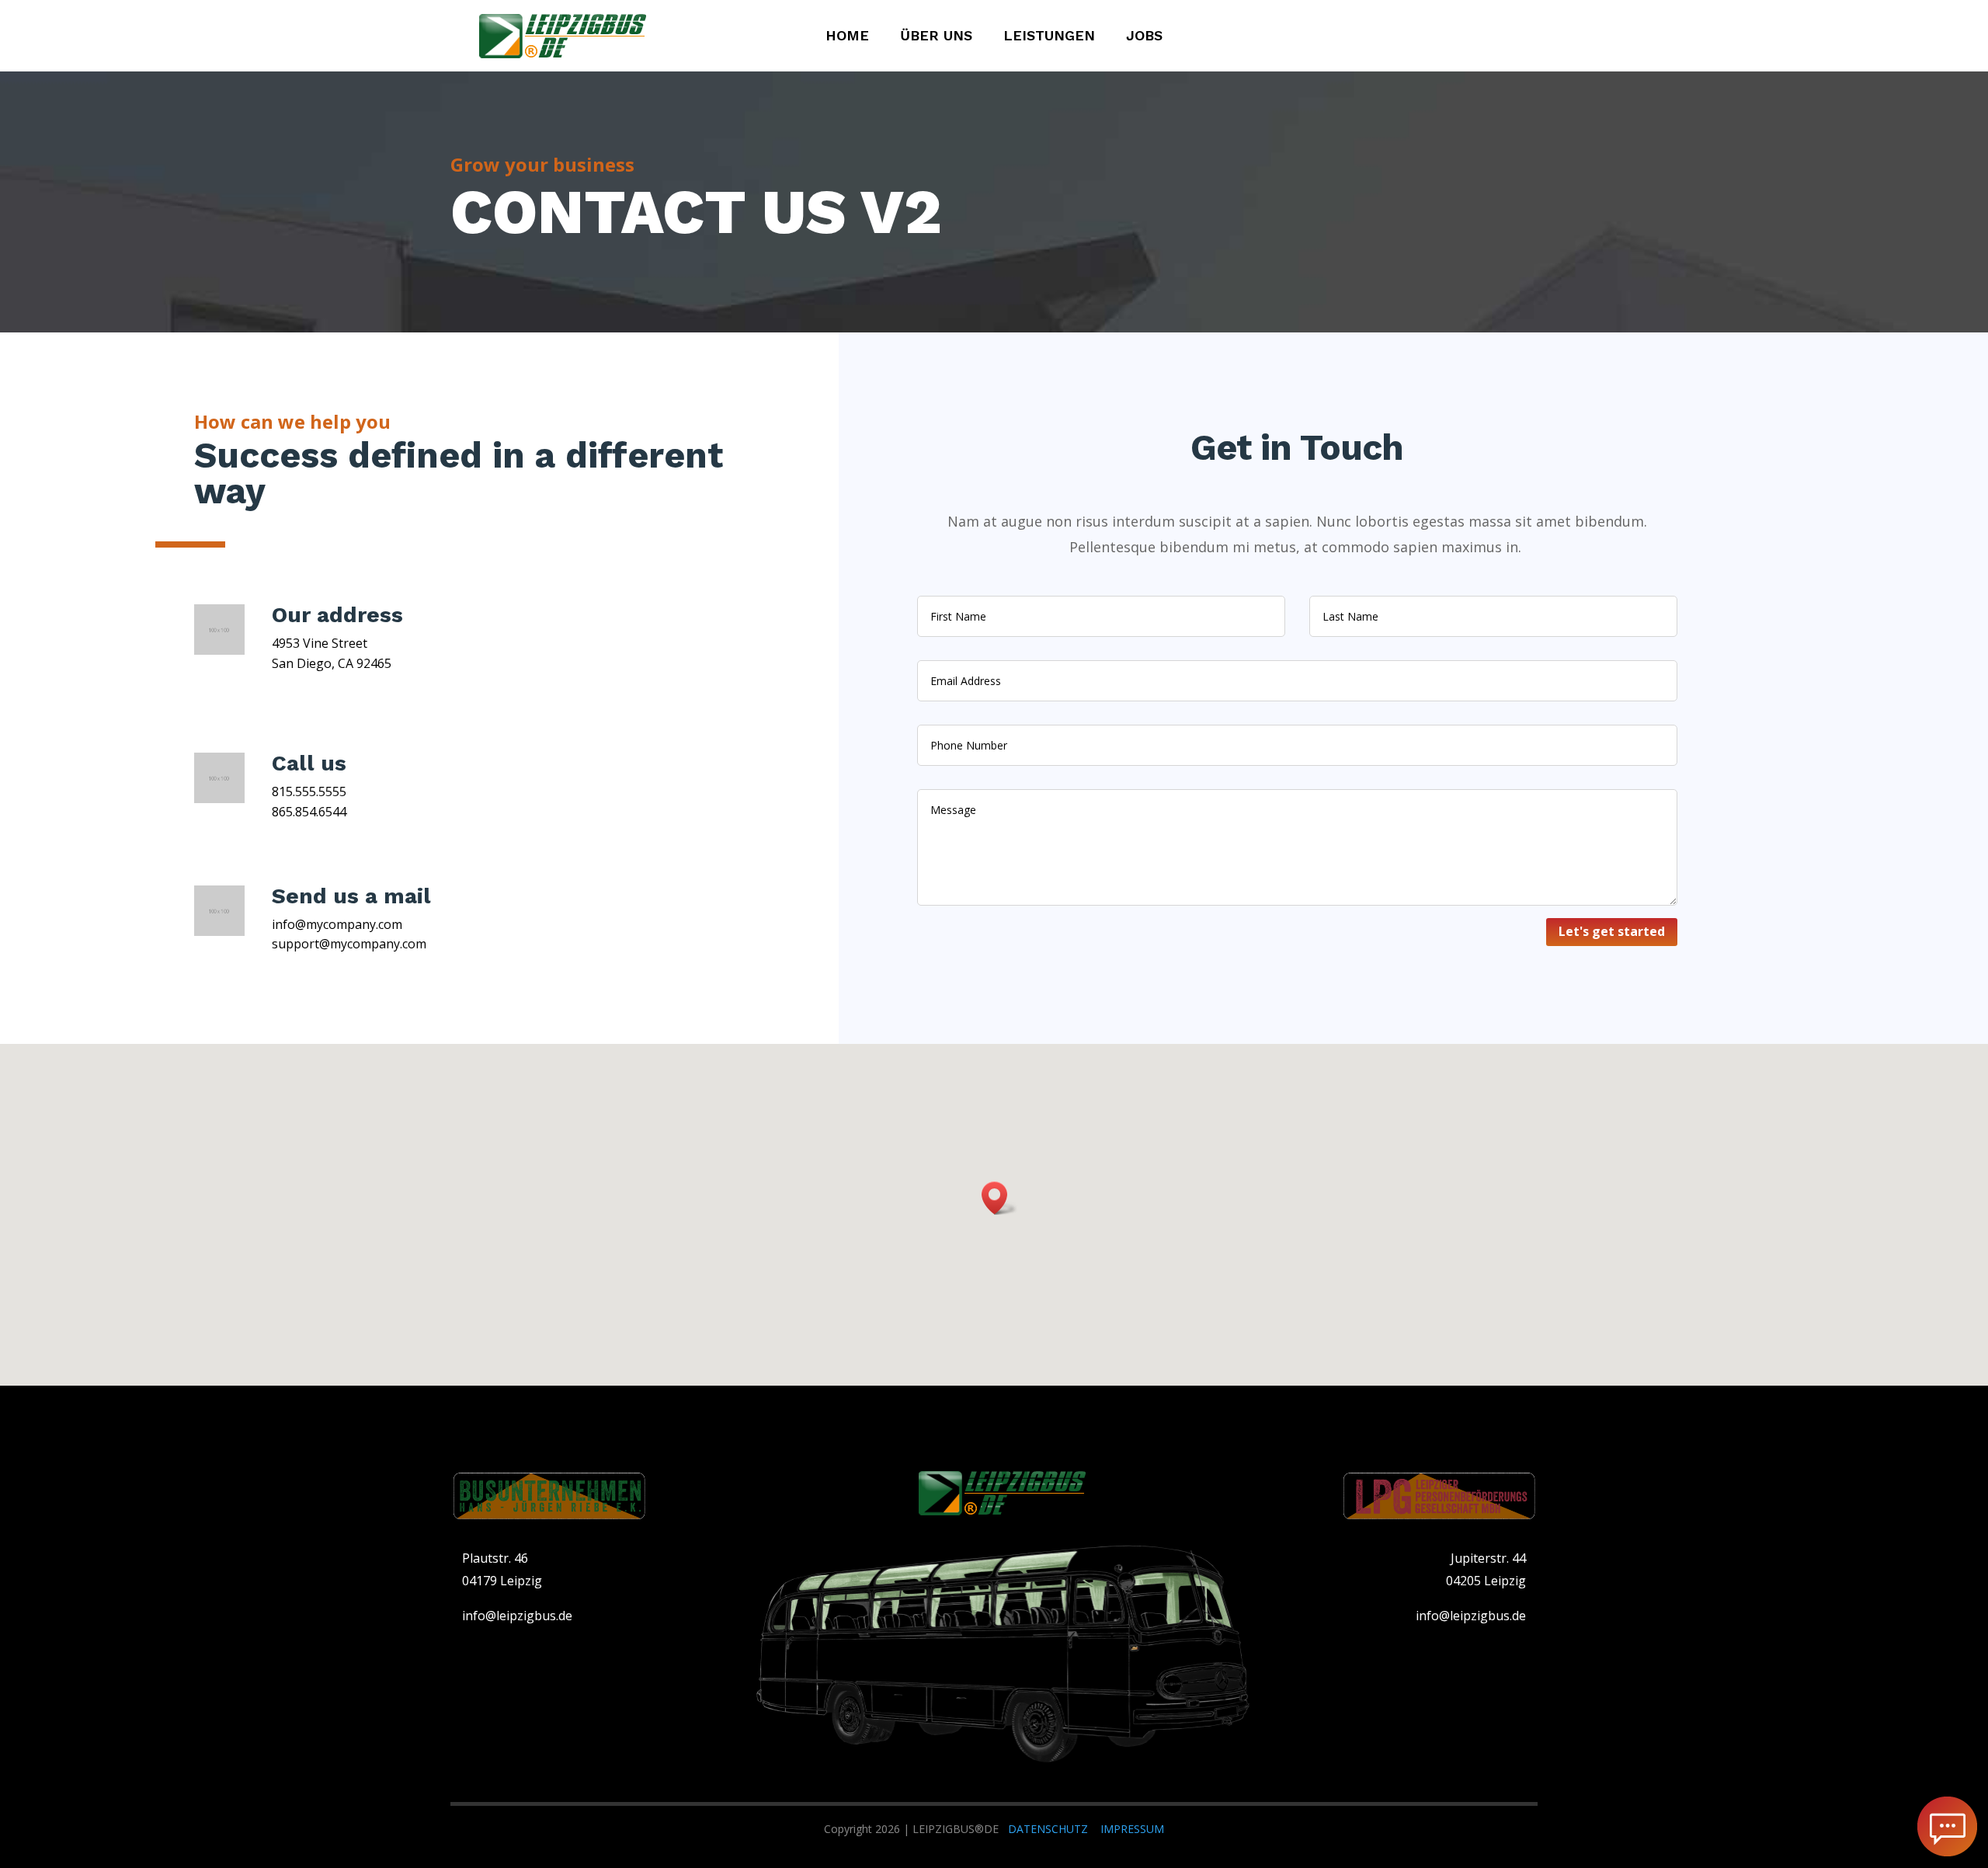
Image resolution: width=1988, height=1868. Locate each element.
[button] (999, 1198)
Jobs (1144, 37)
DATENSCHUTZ (1048, 1829)
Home (847, 37)
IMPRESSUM (1132, 1829)
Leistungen (1049, 37)
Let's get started (1612, 931)
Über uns (936, 37)
